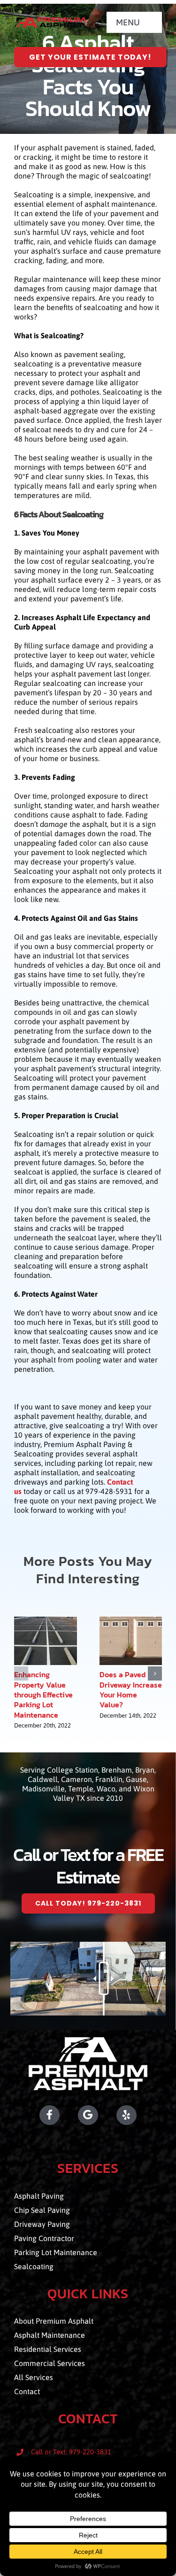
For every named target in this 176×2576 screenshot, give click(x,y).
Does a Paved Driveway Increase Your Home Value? (131, 1690)
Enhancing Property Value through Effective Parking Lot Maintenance (43, 1695)
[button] (21, 1673)
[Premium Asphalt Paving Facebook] (37, 2115)
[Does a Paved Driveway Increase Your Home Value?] (131, 1621)
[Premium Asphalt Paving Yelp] (139, 2115)
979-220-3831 (90, 2452)
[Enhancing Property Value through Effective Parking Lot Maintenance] (46, 1621)
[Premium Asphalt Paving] (50, 21)
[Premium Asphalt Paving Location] (88, 2115)
